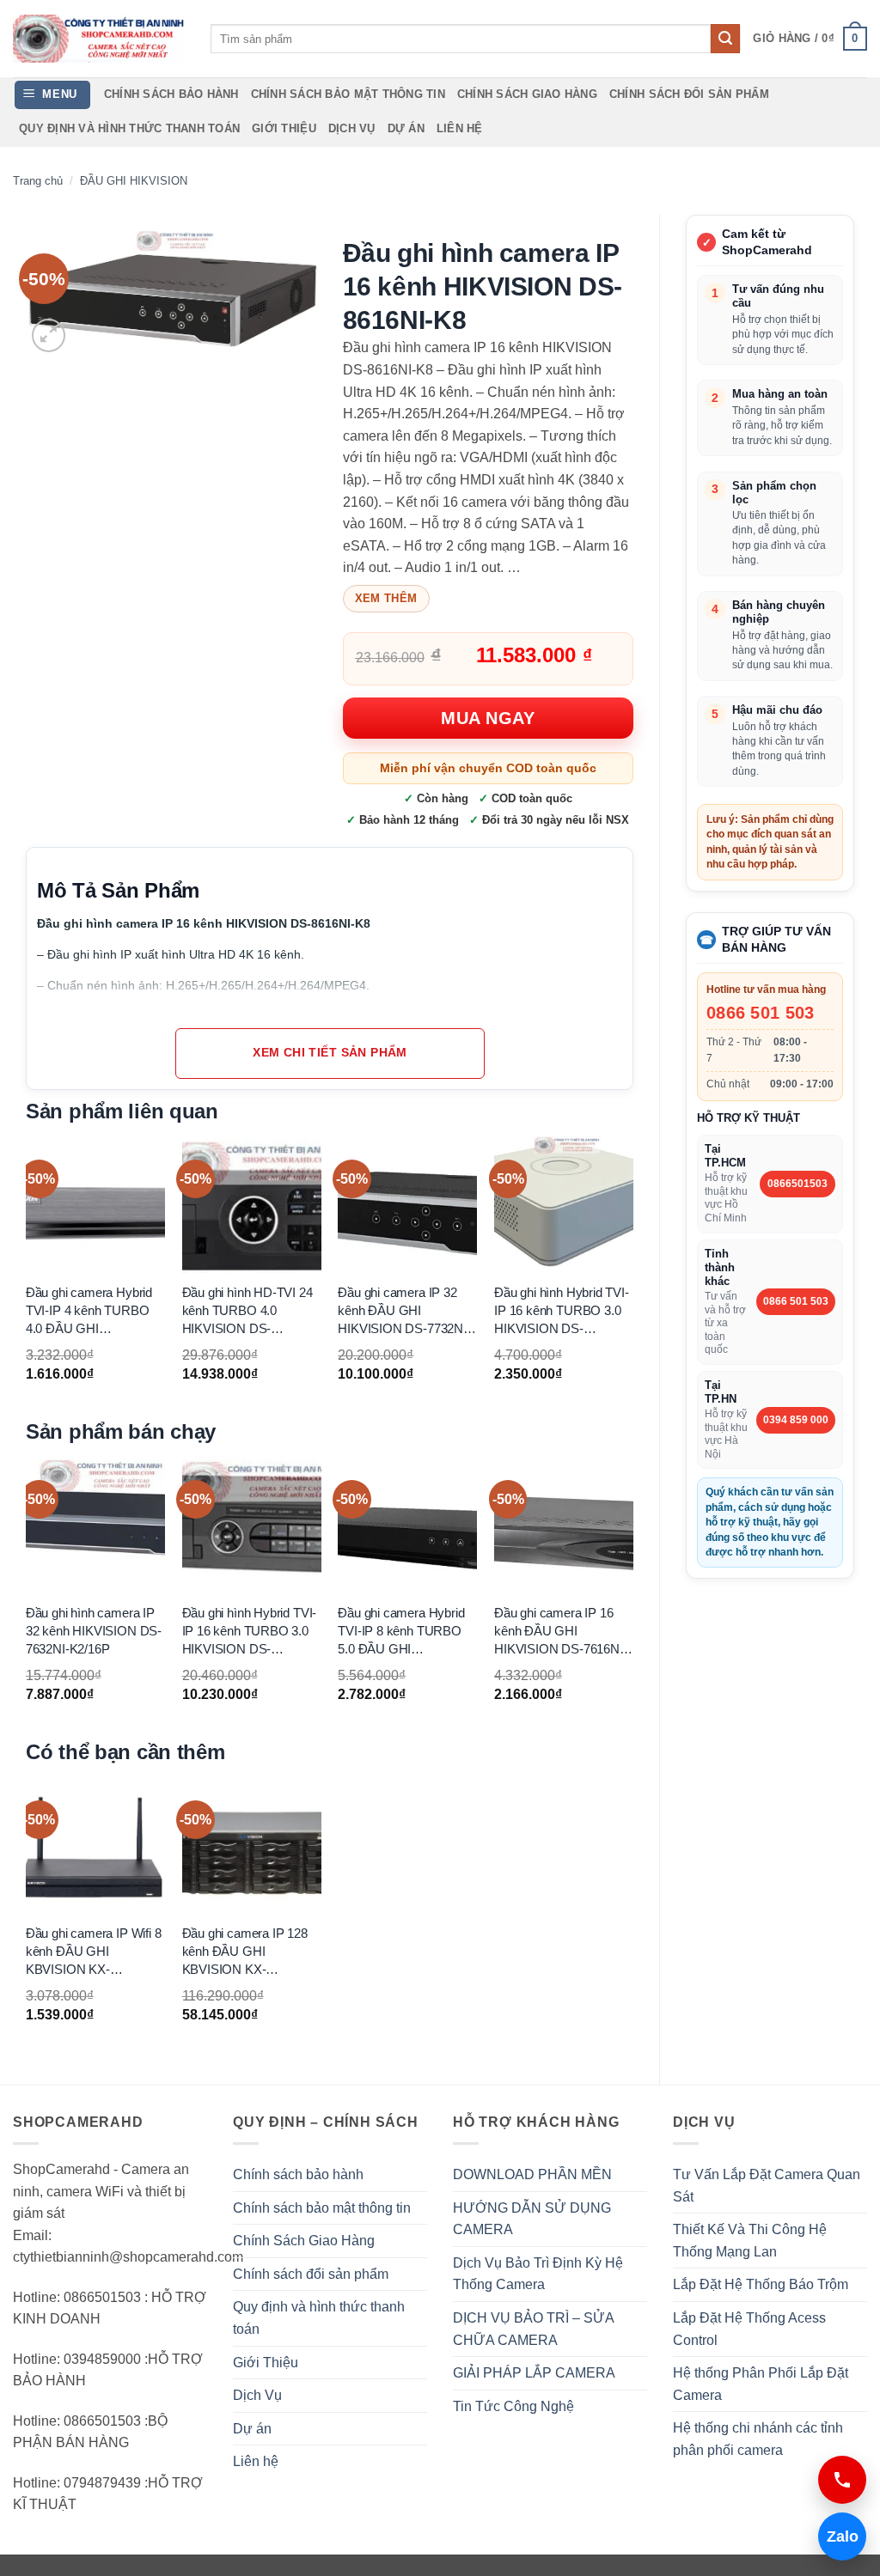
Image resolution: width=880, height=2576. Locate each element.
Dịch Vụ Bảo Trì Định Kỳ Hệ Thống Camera (538, 2274)
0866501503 (797, 1184)
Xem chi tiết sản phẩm (330, 1053)
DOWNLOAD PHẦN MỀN (532, 2174)
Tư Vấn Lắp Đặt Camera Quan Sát (767, 2186)
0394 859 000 (796, 1420)
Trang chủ (38, 181)
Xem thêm (386, 598)
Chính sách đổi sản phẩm (689, 94)
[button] (810, 39)
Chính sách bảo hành (171, 94)
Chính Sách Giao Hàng (527, 94)
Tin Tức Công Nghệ (513, 2406)
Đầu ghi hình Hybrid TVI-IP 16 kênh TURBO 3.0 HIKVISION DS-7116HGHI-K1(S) (562, 1311)
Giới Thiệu (284, 128)
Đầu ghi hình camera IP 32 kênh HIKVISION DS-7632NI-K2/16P (94, 1631)
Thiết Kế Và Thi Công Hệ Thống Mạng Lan (750, 2241)
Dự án (406, 128)
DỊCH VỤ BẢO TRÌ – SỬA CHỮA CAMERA (533, 2329)
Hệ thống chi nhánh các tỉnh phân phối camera (758, 2439)
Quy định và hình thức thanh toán (129, 128)
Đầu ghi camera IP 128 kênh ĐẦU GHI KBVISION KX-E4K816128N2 (245, 1952)
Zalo (838, 2536)
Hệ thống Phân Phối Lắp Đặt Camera (761, 2384)
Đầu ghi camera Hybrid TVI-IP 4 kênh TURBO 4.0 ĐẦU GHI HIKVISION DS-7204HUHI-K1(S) (89, 1311)
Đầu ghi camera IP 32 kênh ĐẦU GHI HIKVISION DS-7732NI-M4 (404, 1311)
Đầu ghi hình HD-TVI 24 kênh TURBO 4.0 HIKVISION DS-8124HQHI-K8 (247, 1311)
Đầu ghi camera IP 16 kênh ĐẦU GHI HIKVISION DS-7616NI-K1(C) (560, 1632)
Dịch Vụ (352, 128)
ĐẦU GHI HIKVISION (134, 181)
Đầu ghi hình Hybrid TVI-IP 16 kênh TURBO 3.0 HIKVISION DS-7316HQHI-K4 (250, 1632)
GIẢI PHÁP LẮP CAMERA (534, 2373)
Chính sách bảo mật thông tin (348, 94)
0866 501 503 (761, 1013)
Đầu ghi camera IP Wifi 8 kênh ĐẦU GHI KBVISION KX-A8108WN (94, 1952)
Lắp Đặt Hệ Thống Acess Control (749, 2329)
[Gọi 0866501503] (842, 2480)
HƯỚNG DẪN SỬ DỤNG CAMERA (532, 2219)
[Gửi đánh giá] (725, 39)
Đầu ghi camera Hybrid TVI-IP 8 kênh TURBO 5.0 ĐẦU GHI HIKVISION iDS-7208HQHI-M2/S (401, 1632)
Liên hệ (460, 128)
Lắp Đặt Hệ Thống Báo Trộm (761, 2284)
